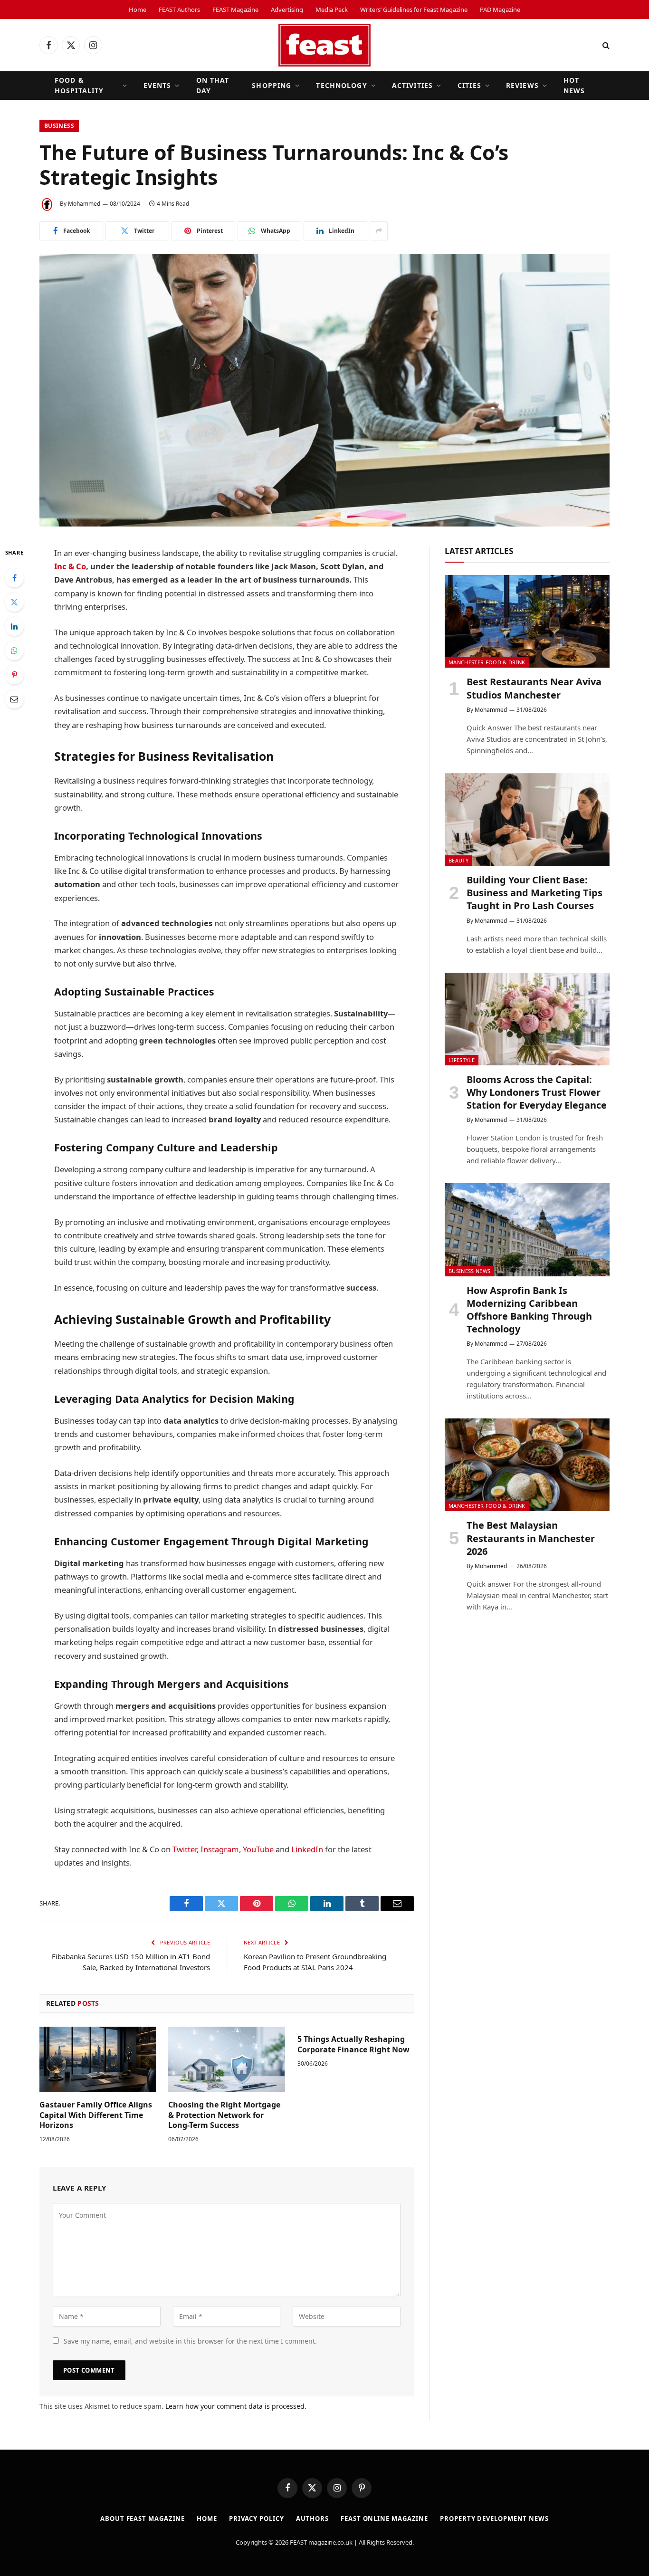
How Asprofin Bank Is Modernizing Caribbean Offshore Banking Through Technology (529, 1310)
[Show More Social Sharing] (379, 231)
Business (59, 126)
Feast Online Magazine (384, 2519)
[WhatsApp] (14, 651)
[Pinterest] (14, 675)
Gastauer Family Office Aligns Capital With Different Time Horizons (96, 2115)
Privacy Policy (257, 2519)
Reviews (522, 85)
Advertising (287, 10)
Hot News (574, 85)
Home (138, 10)
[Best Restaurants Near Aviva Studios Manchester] (527, 621)
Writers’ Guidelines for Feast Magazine (414, 10)
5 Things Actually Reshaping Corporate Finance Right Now (353, 2045)
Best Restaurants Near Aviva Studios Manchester (534, 688)
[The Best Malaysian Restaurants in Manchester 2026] (527, 1465)
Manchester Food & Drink (487, 662)
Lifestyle (462, 1060)
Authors (312, 2519)
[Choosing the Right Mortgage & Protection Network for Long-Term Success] (226, 2059)
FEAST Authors (179, 10)
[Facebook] (14, 578)
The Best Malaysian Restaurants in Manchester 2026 (531, 1538)
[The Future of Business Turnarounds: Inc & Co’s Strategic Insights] (324, 390)
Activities (412, 85)
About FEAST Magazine (143, 2519)
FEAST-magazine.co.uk (321, 2542)
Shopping (272, 85)
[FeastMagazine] (324, 45)
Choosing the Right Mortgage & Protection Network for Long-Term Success (224, 2115)
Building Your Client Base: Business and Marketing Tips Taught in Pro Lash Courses (534, 893)
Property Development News (494, 2519)
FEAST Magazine (235, 10)
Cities (469, 85)
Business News (469, 1271)
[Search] (605, 45)
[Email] (14, 699)
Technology (341, 85)
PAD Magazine (500, 10)
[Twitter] (14, 602)
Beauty (458, 860)
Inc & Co (70, 566)
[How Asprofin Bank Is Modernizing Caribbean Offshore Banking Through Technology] (527, 1230)
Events (157, 85)
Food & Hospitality (79, 85)
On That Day (213, 85)
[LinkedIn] (14, 626)
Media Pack (332, 10)
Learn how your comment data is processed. (236, 2406)
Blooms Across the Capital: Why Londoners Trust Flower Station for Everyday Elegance (537, 1092)
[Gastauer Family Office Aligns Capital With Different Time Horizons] (98, 2059)
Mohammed (84, 204)
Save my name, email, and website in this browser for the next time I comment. (190, 2341)
